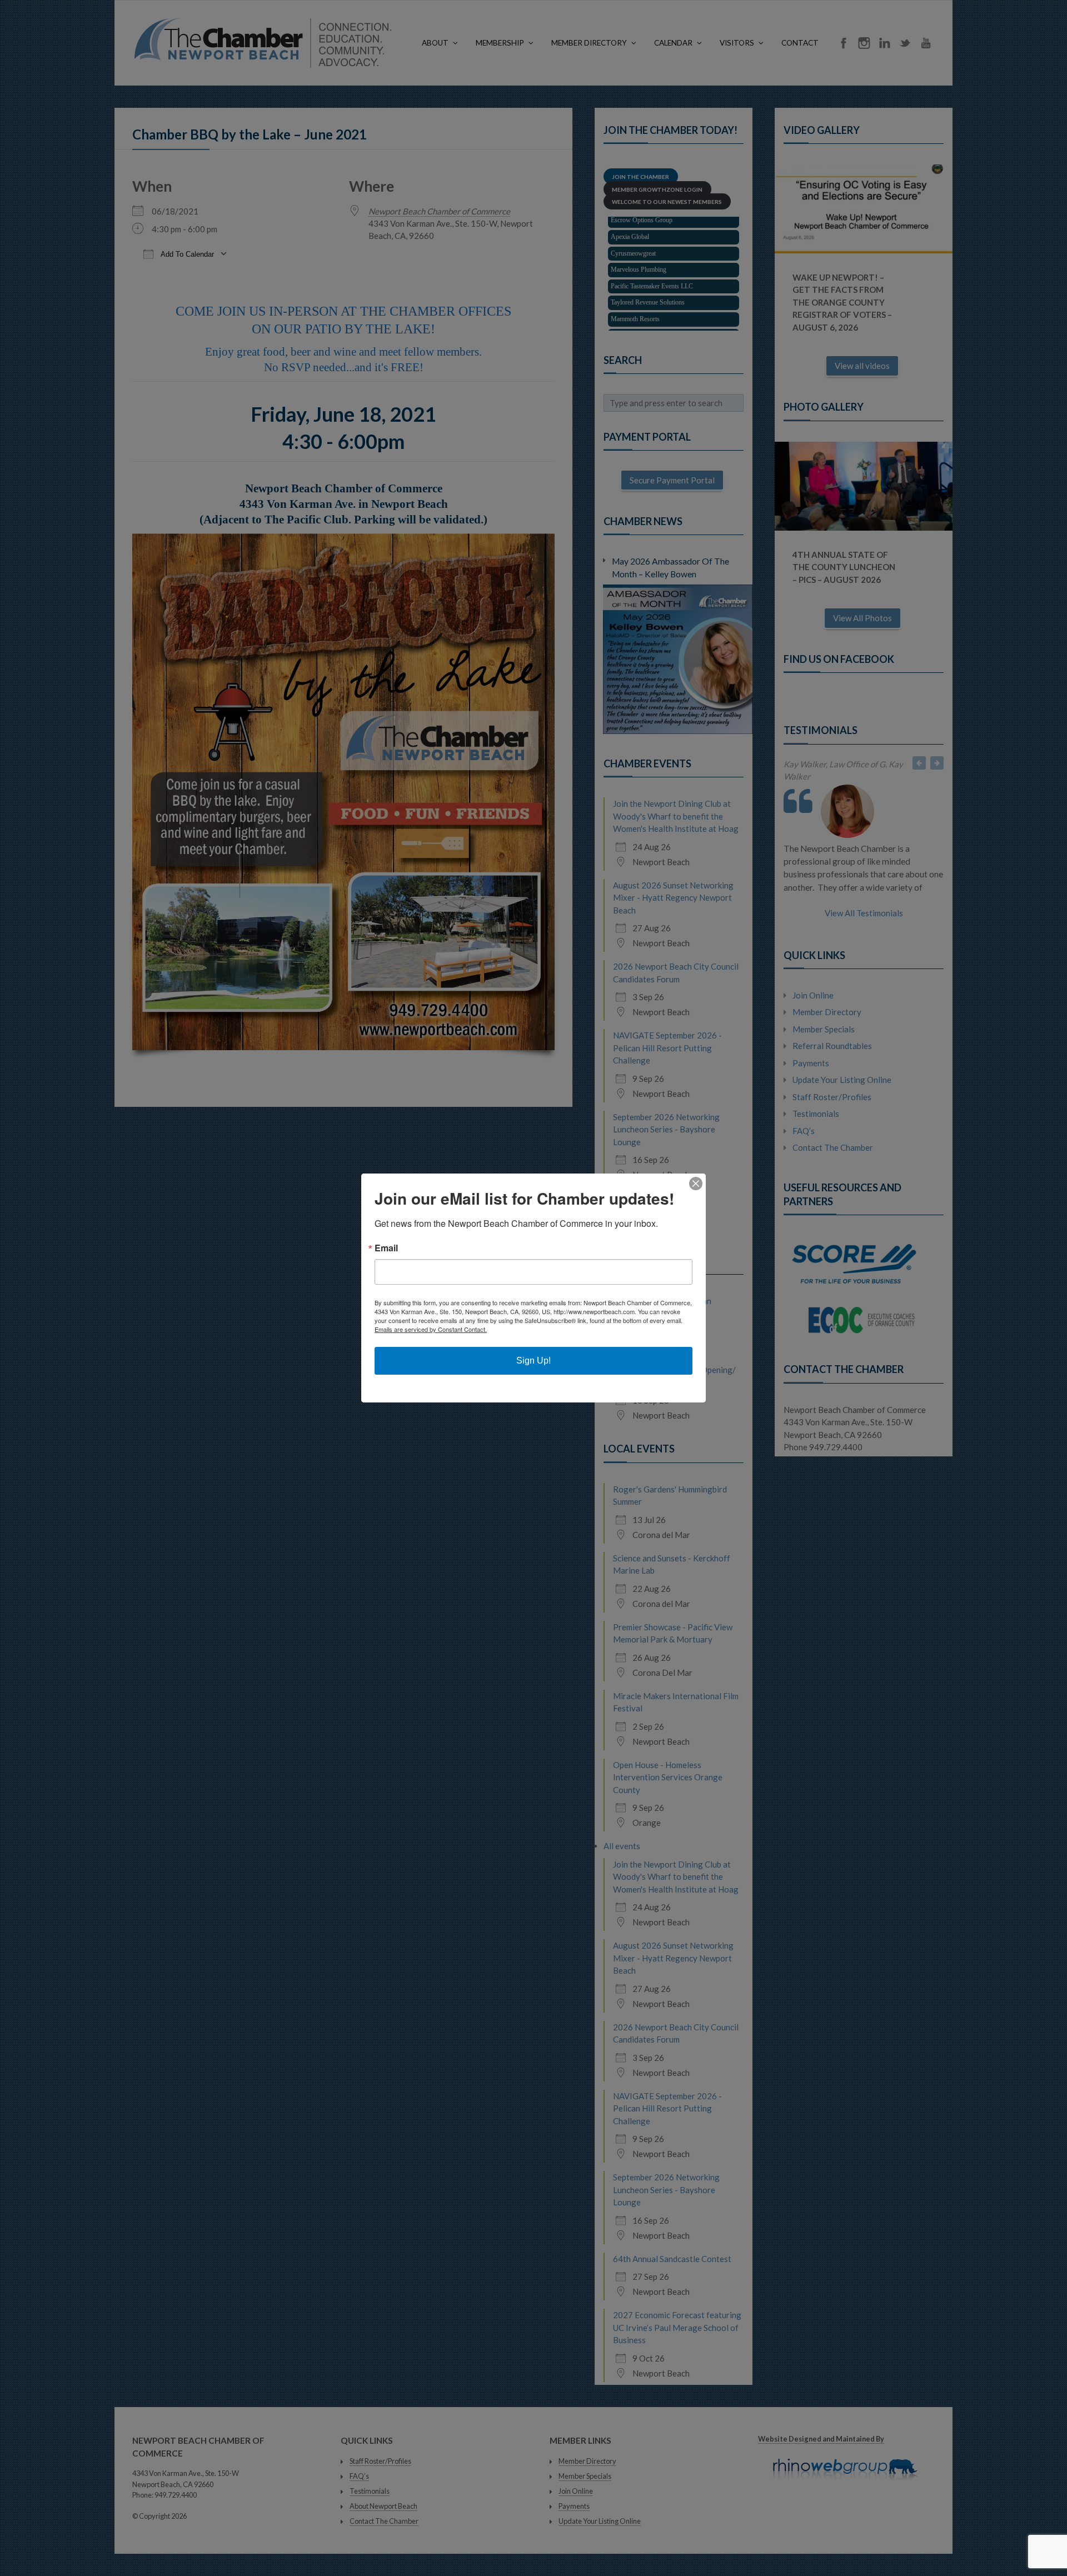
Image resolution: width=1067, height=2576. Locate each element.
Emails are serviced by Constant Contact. (431, 1329)
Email (386, 1248)
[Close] (696, 1184)
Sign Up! (533, 1361)
